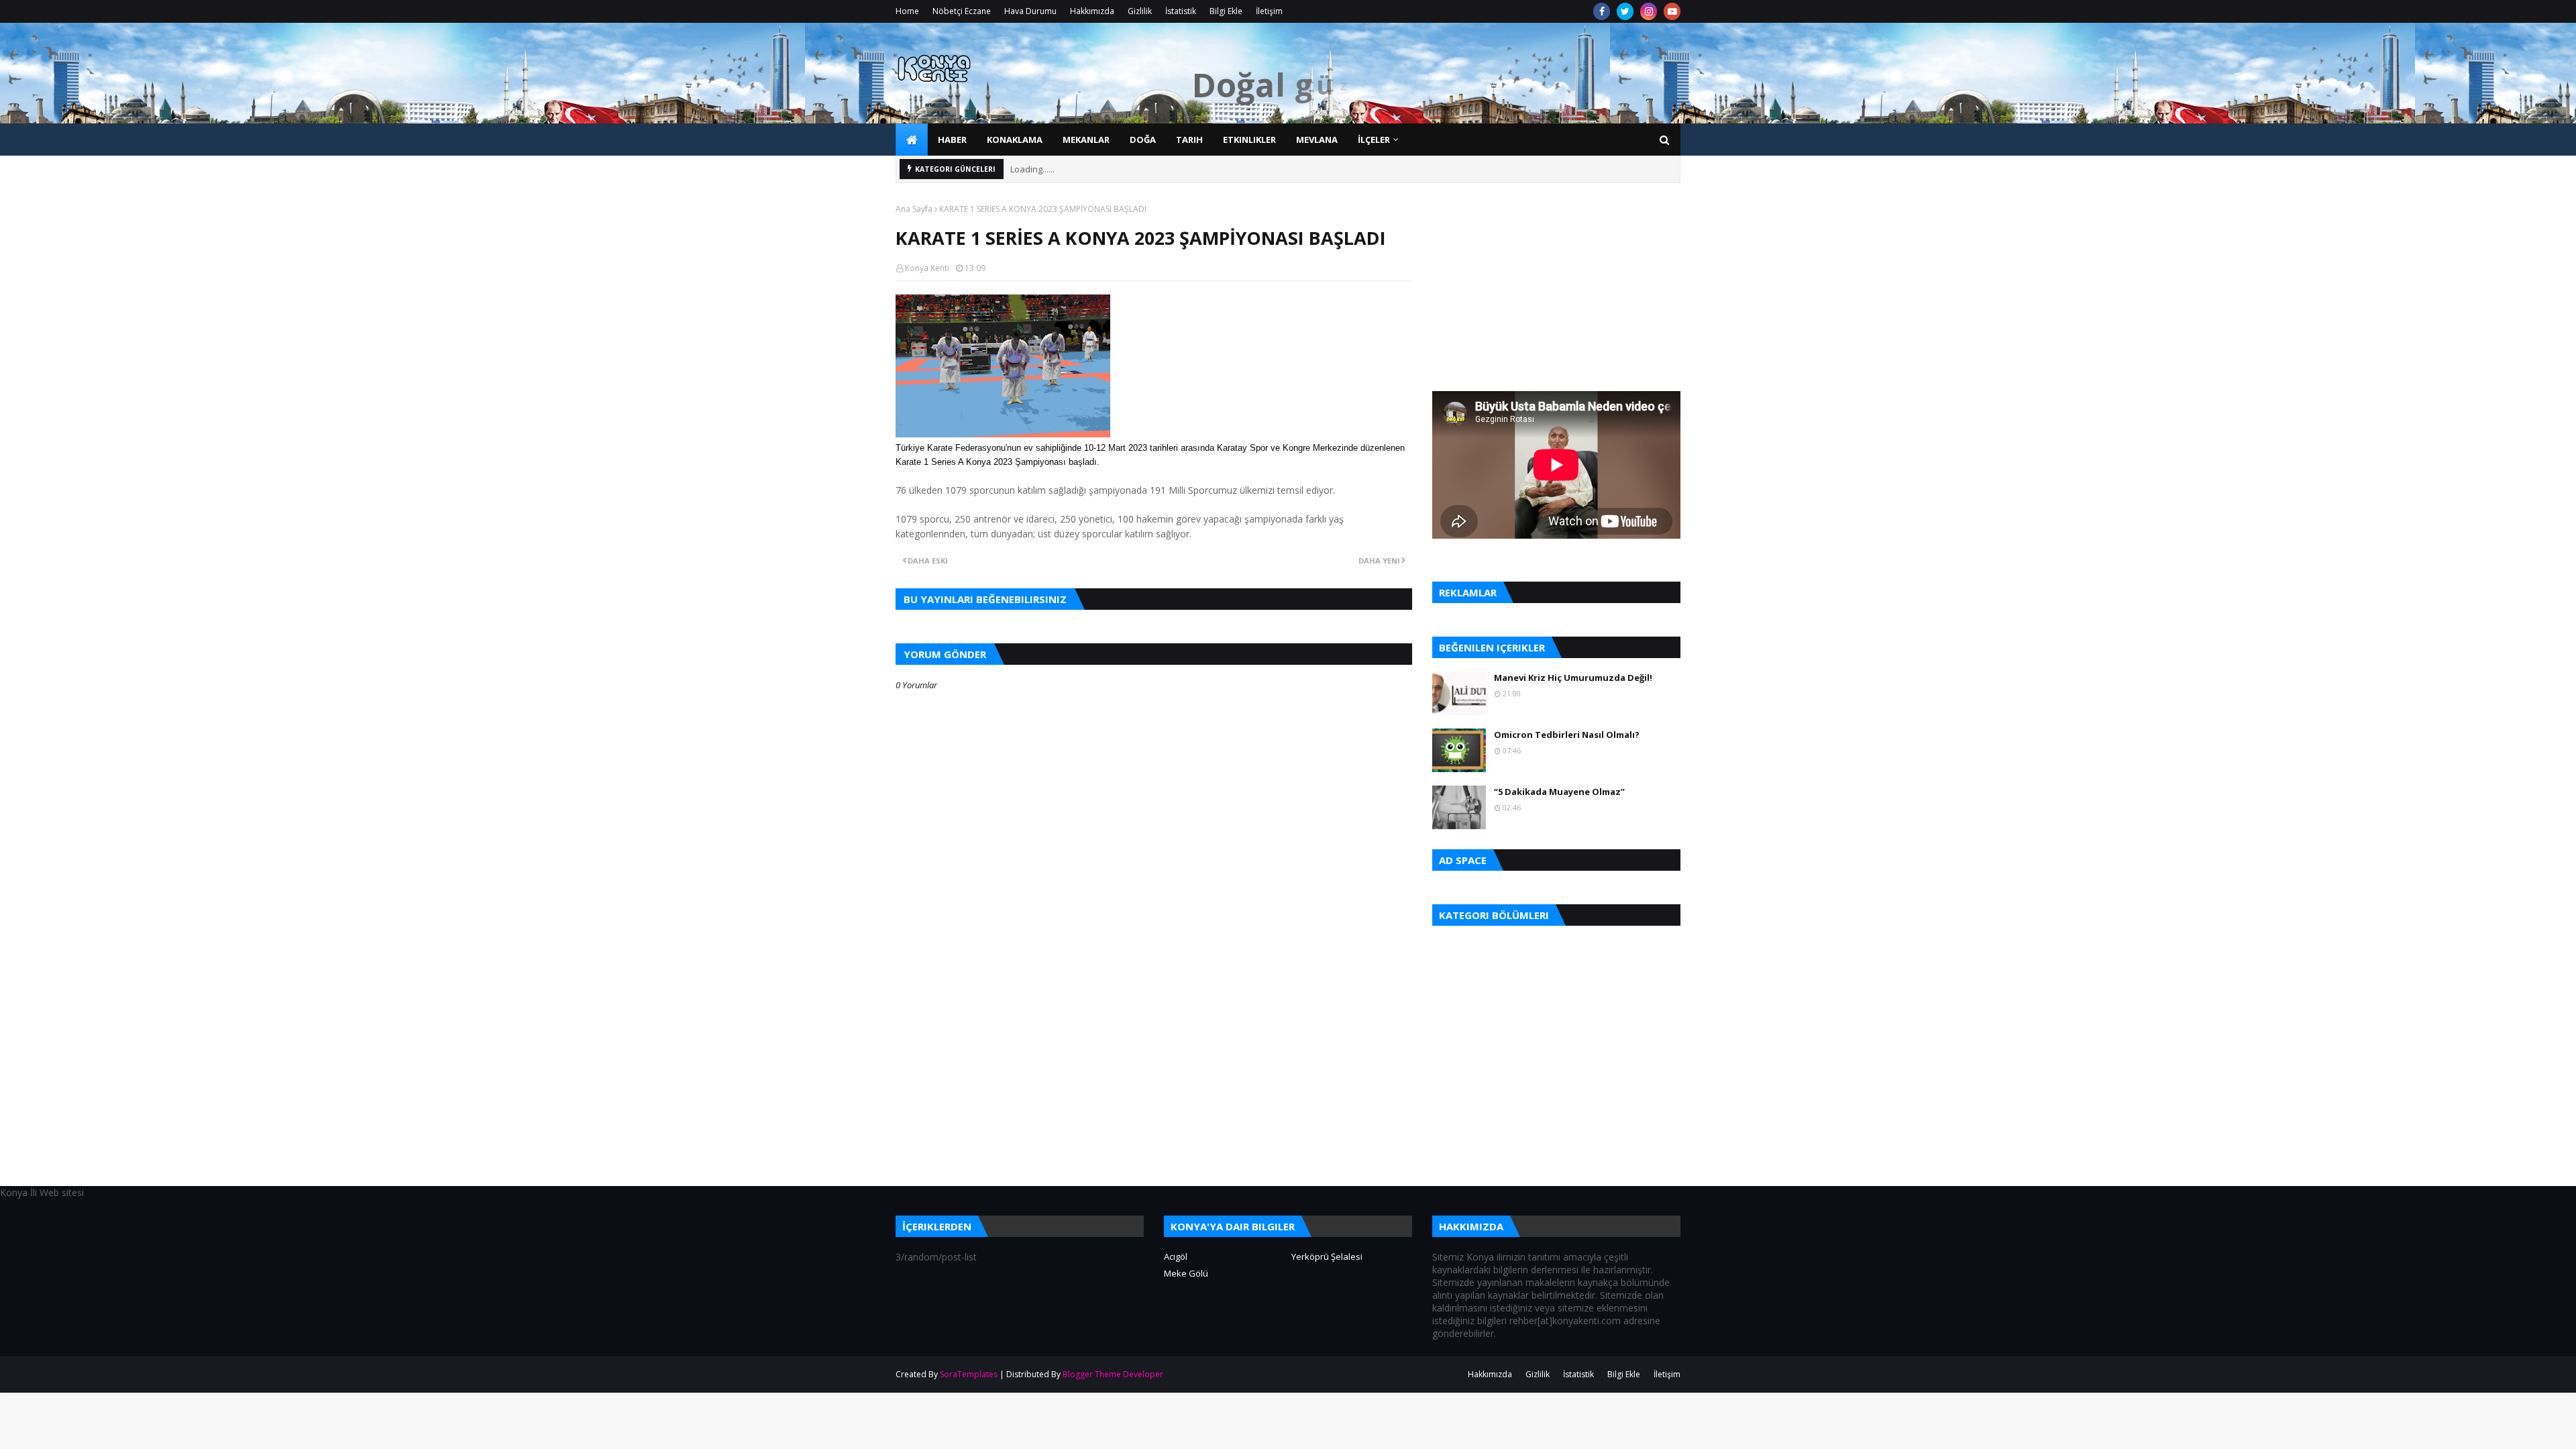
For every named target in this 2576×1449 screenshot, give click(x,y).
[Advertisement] (1154, 1091)
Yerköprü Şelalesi (1327, 1256)
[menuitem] (912, 140)
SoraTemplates (969, 1374)
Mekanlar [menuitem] (1086, 140)
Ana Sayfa (914, 209)
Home (907, 11)
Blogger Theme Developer (1113, 1374)
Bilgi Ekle (1226, 11)
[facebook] (1602, 11)
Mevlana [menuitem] (1317, 140)
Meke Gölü (1186, 1273)
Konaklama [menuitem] (1015, 140)
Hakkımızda (1092, 11)
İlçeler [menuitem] (1374, 140)
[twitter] (1625, 11)
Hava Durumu (1030, 11)
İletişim (1269, 11)
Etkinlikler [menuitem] (1249, 140)
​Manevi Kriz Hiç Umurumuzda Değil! (1573, 678)
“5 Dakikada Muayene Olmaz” (1559, 792)
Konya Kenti (927, 268)
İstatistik (1181, 11)
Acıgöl (1176, 1256)
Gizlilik (1140, 11)
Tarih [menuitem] (1189, 140)
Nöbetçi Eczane (962, 11)
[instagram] (1649, 11)
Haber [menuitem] (952, 140)
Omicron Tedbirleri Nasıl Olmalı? (1567, 735)
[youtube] (1672, 11)
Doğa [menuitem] (1143, 140)
